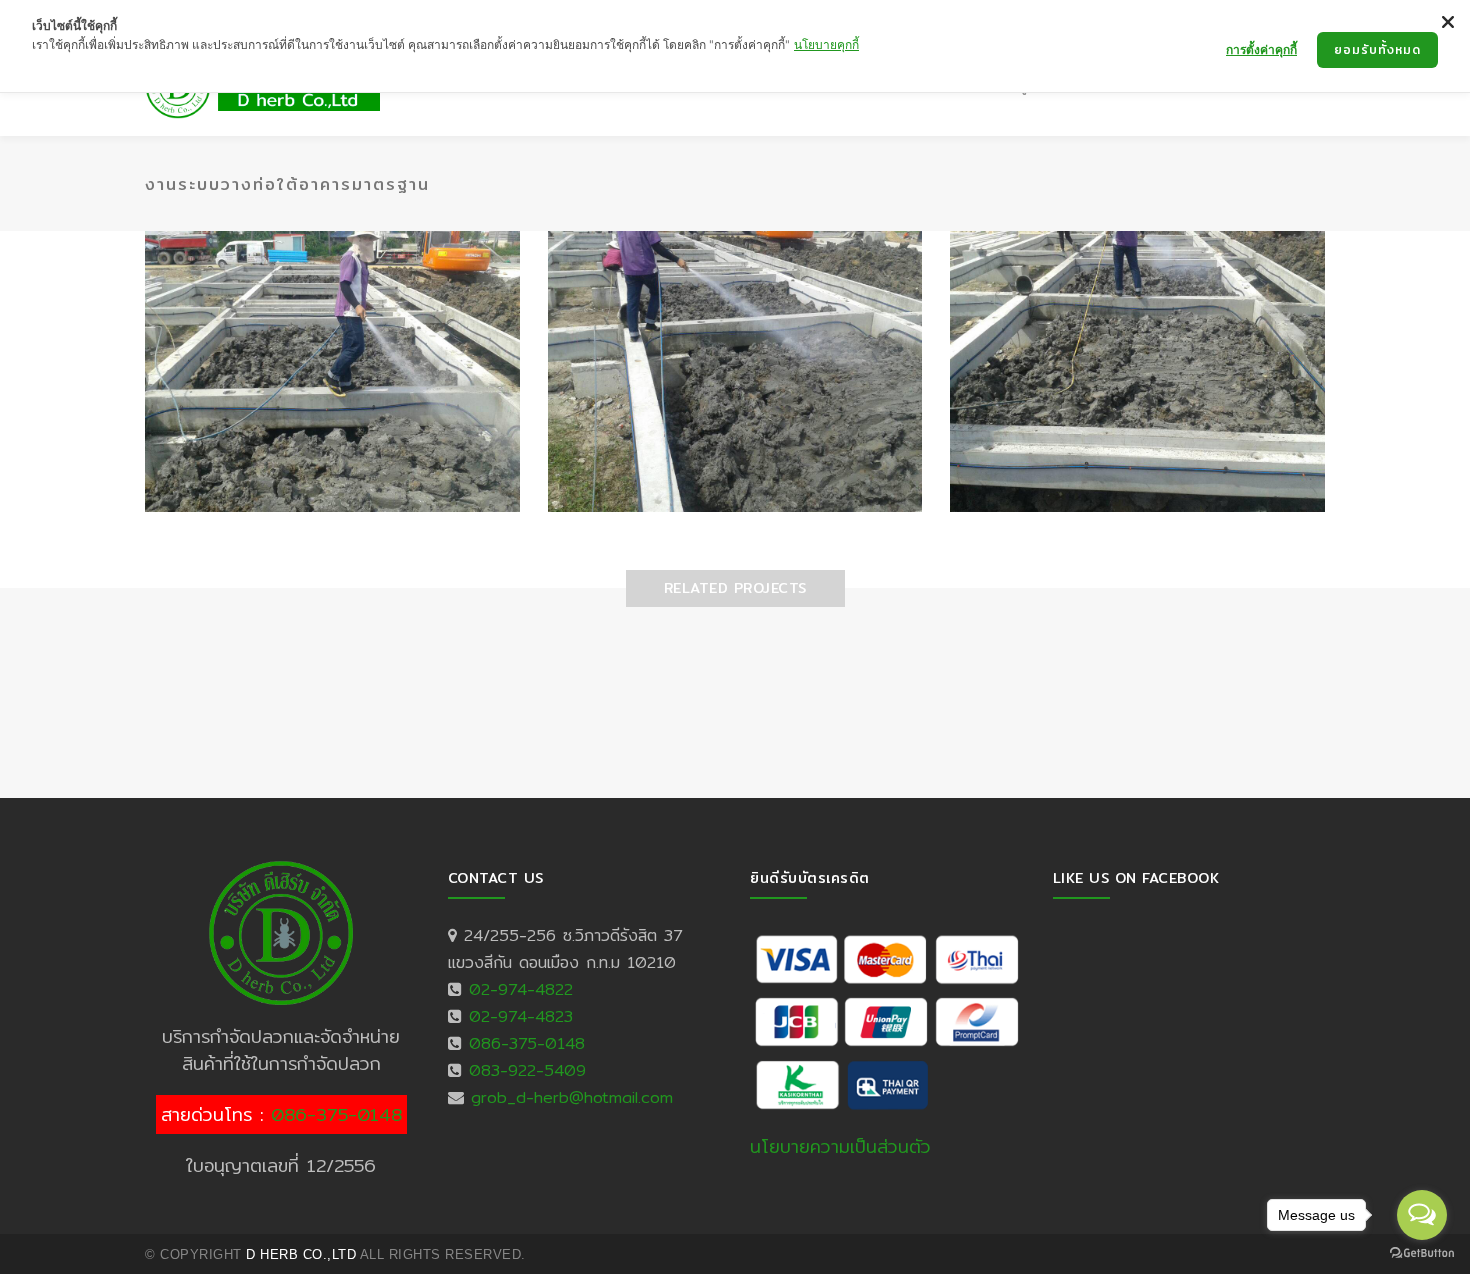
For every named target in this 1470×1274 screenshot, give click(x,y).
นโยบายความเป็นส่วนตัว (840, 1146)
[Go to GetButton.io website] (1422, 1253)
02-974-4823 (521, 1016)
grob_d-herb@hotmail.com (572, 1097)
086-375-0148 (336, 1114)
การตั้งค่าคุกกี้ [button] (1261, 49)
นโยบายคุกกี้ (826, 44)
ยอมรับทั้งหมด (1377, 49)
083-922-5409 (527, 1070)
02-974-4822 (521, 989)
